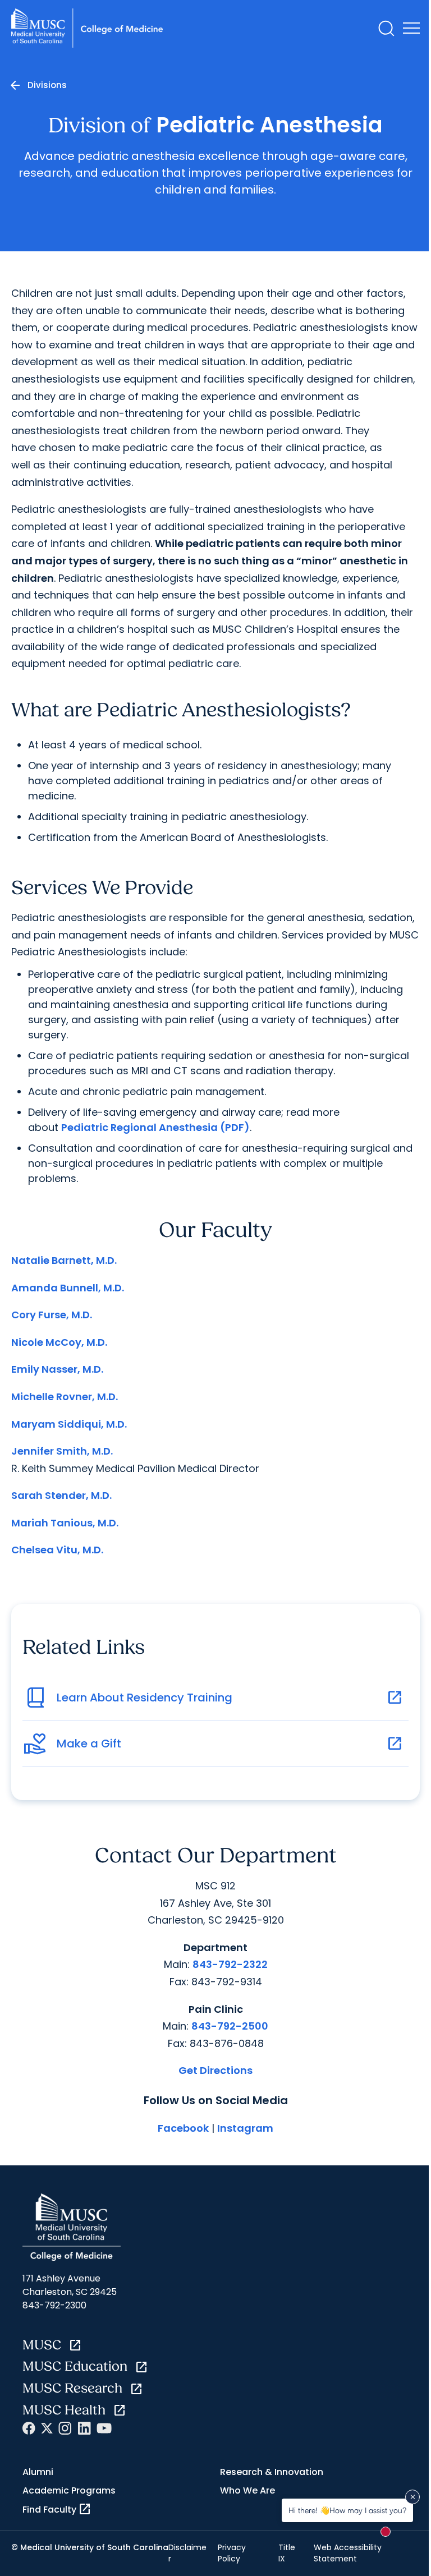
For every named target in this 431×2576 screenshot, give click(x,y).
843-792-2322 (230, 1964)
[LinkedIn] (84, 2428)
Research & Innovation (272, 2472)
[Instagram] (65, 2428)
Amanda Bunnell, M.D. (68, 1288)
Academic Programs (69, 2490)
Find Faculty (57, 2509)
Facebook (183, 2128)
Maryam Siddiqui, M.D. (69, 1424)
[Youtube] (104, 2428)
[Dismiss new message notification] (412, 2497)
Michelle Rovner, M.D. (65, 1397)
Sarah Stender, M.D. (61, 1495)
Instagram (245, 2128)
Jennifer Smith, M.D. (62, 1451)
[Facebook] (29, 2428)
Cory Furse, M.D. (52, 1315)
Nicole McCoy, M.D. (59, 1342)
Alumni (38, 2472)
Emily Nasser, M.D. (57, 1369)
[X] (47, 2428)
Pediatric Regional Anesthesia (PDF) (155, 1127)
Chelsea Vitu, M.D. (57, 1550)
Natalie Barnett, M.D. (64, 1260)
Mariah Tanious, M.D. (65, 1523)
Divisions (47, 85)
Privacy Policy (232, 2553)
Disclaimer (187, 2553)
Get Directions (215, 2070)
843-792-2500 (230, 2026)
